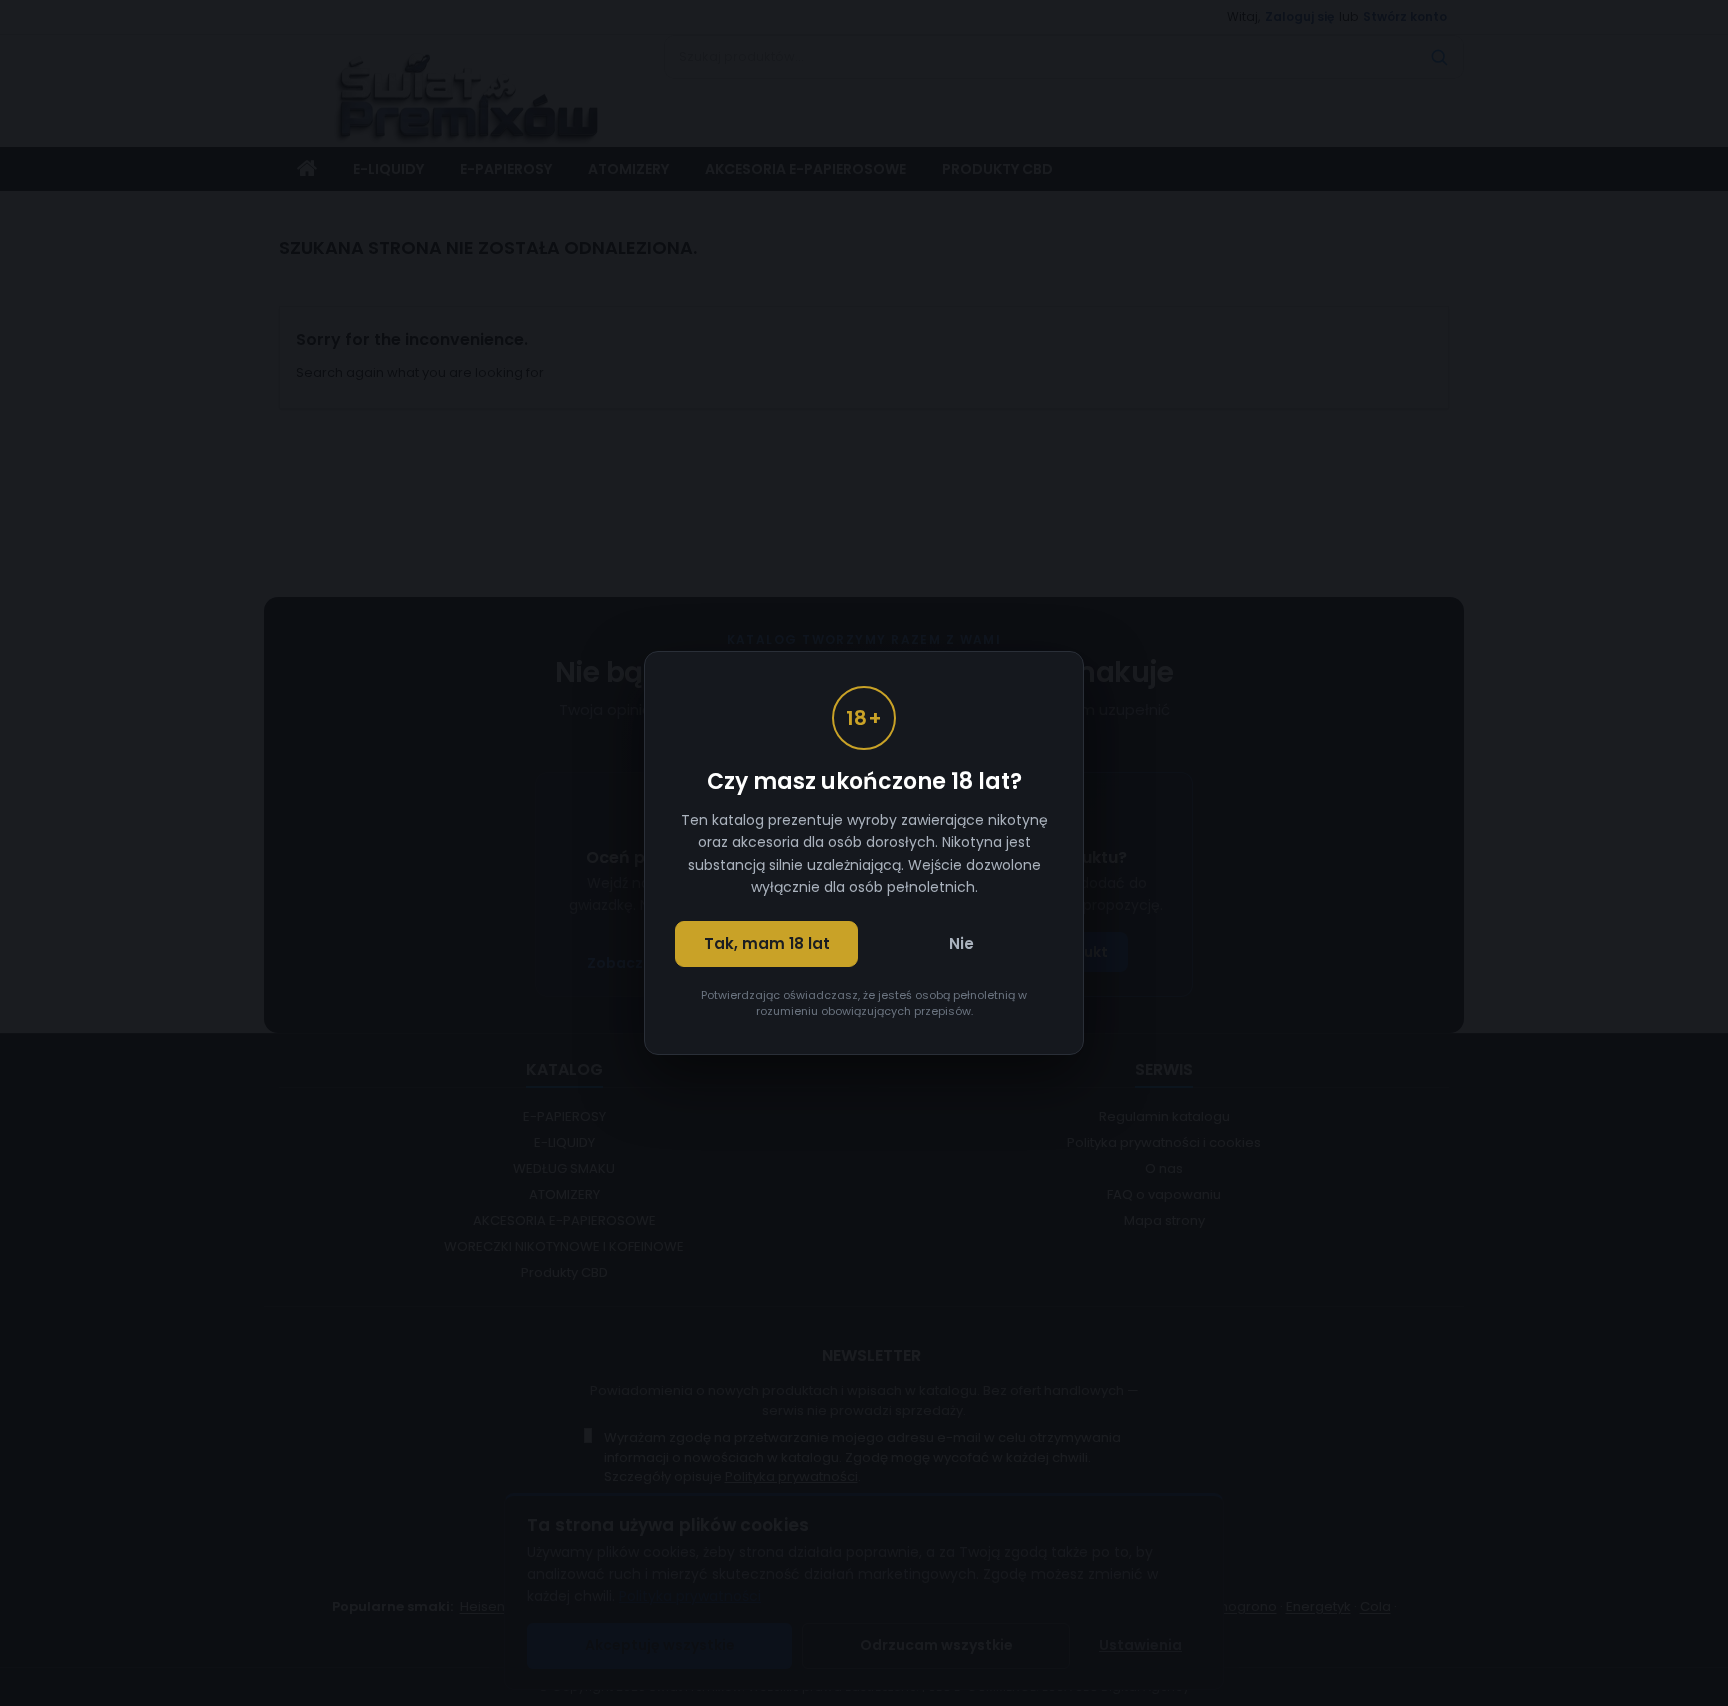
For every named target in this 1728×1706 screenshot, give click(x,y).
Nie (961, 943)
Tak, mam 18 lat (767, 943)
